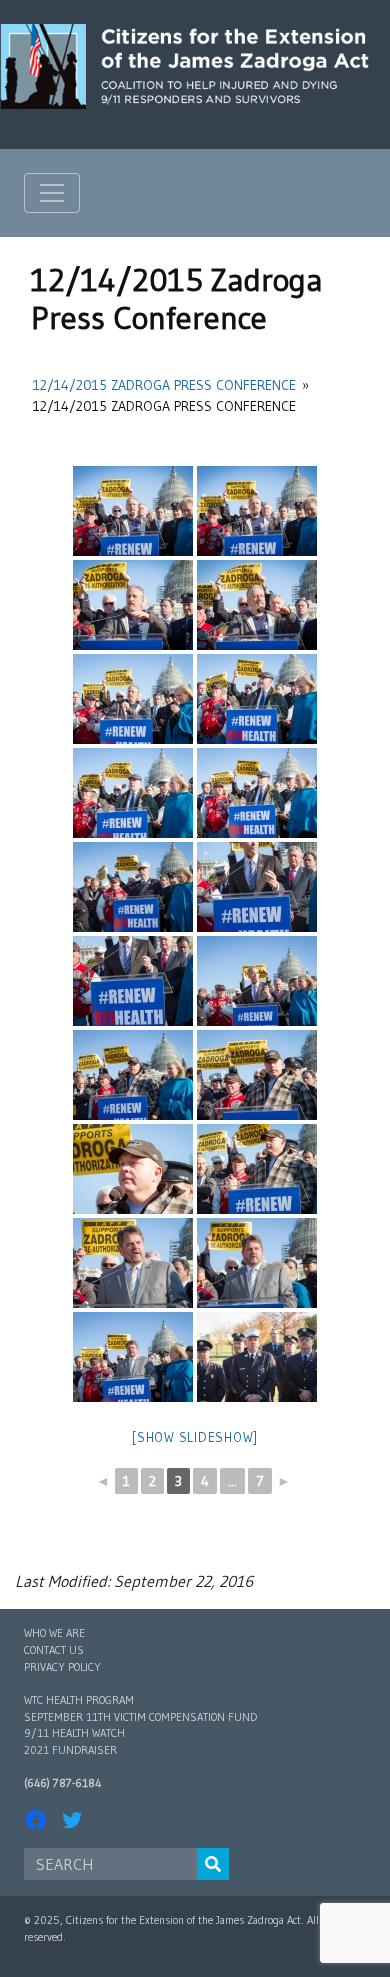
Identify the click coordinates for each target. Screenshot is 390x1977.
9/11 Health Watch (74, 1733)
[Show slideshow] (195, 1437)
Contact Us (54, 1650)
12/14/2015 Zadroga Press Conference (164, 385)
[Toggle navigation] (52, 193)
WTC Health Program (79, 1700)
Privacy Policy (62, 1667)
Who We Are (54, 1633)
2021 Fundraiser (70, 1750)
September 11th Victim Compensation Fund (140, 1717)
